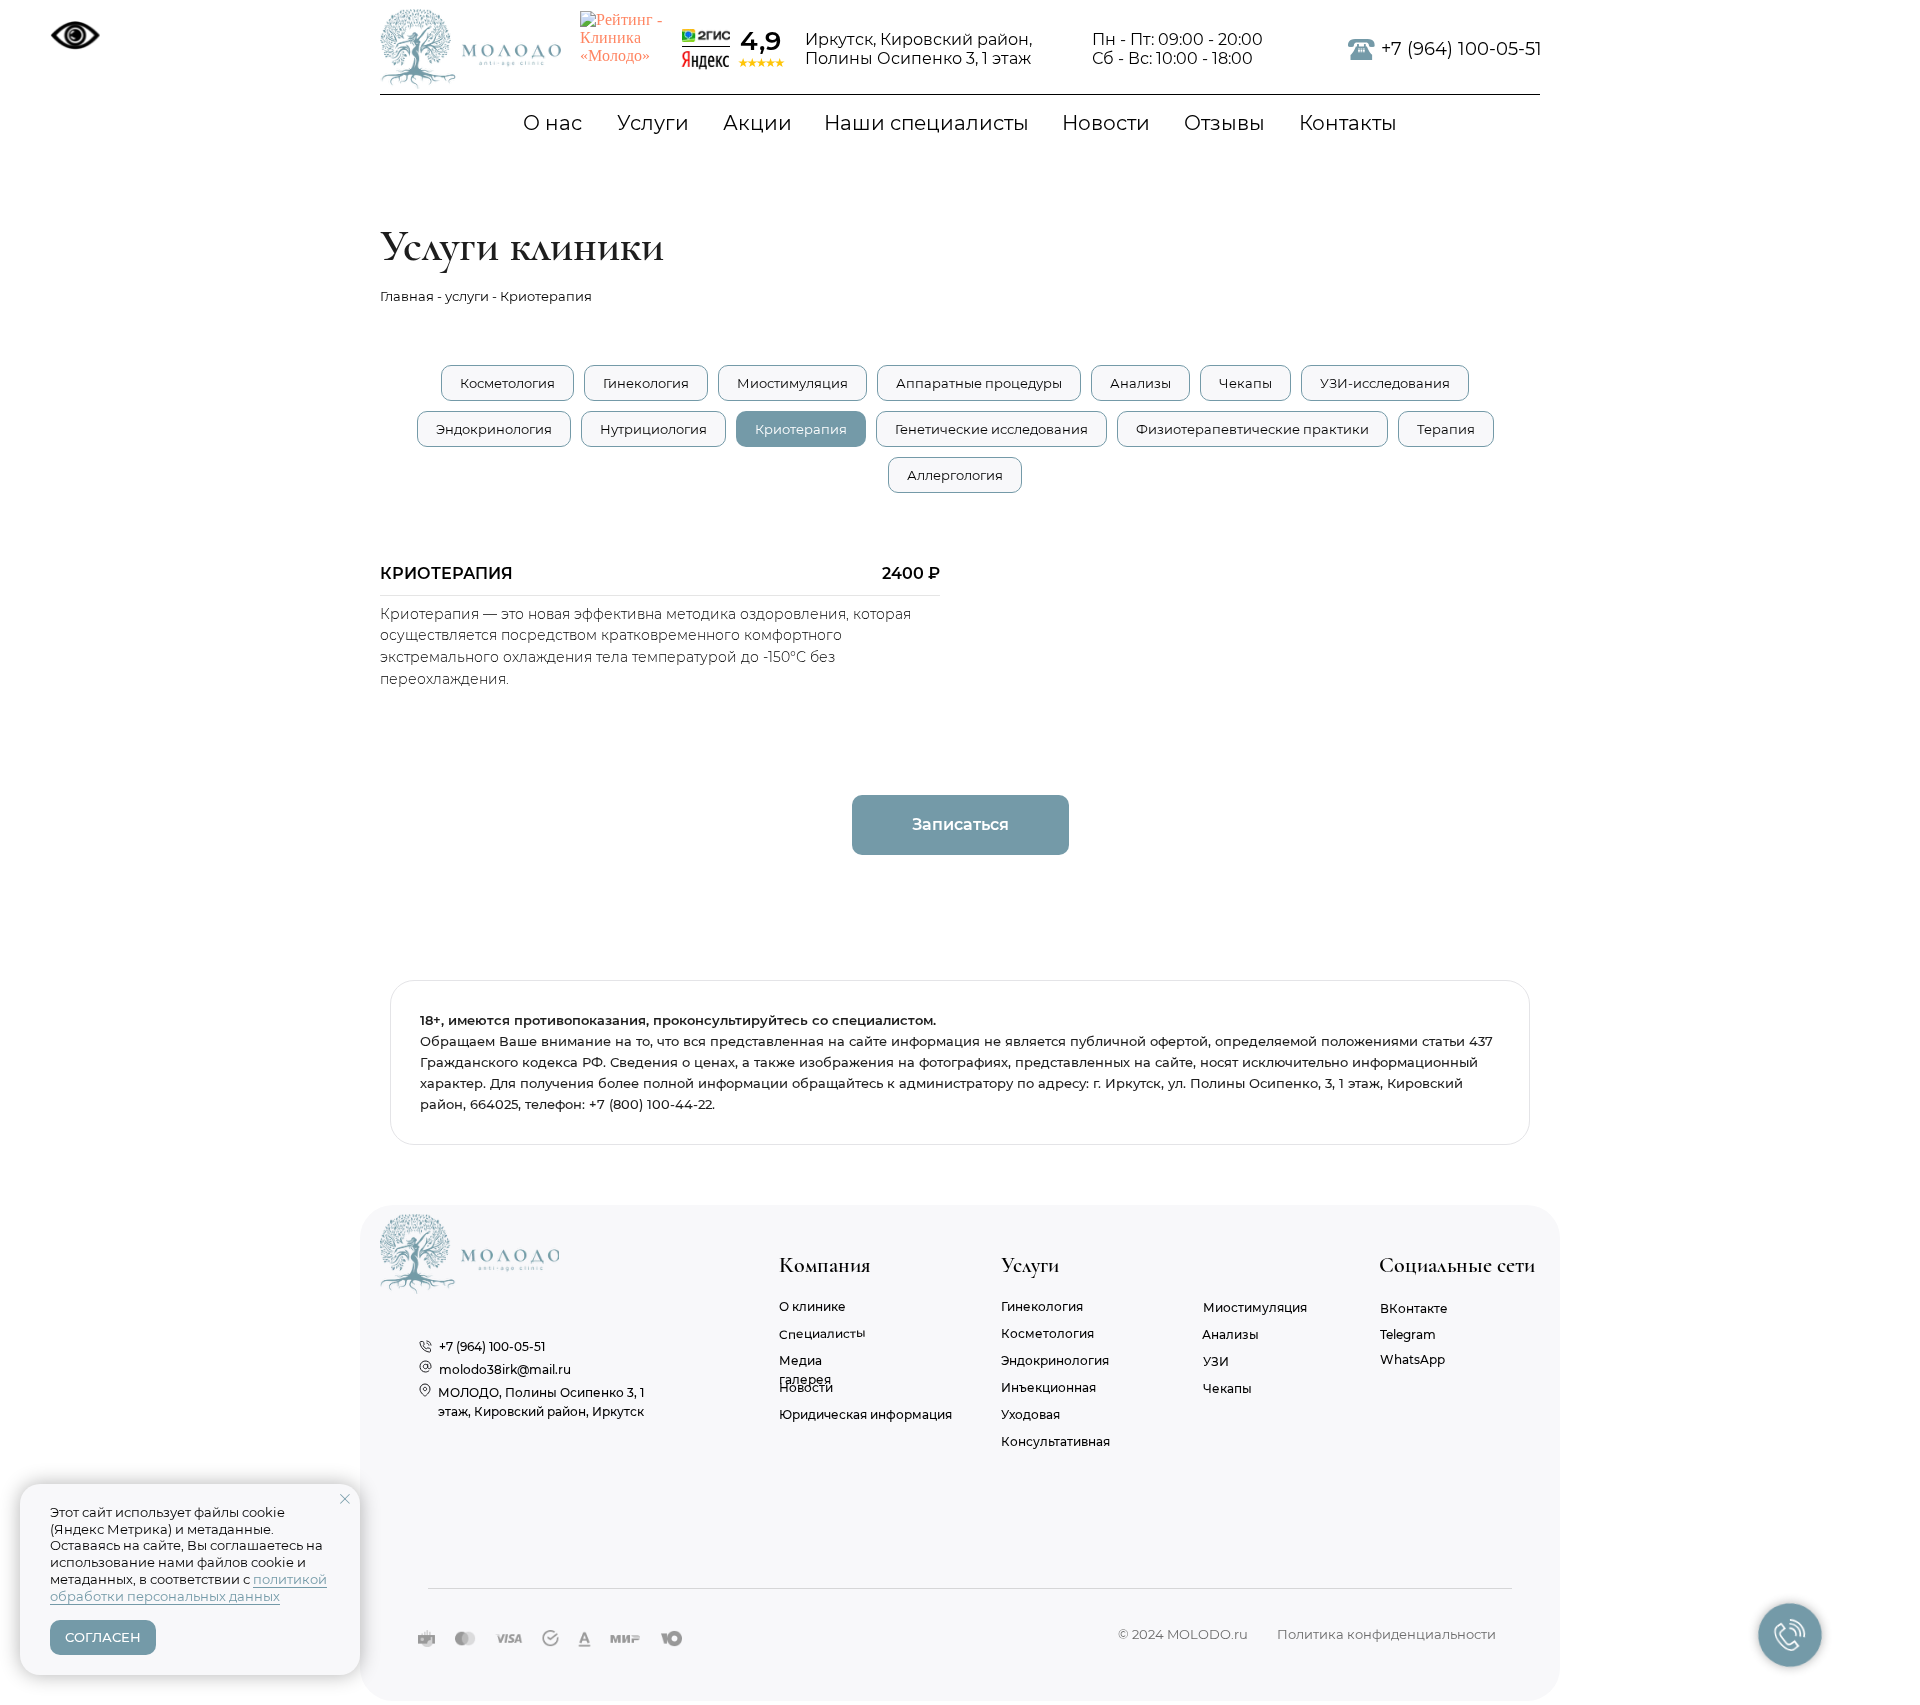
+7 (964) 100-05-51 (1461, 49)
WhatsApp (1412, 1359)
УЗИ (1216, 1361)
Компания (824, 1265)
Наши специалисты (926, 123)
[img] (470, 49)
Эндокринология (494, 429)
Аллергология (955, 475)
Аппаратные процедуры (979, 383)
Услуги (653, 123)
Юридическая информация (865, 1414)
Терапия (1446, 429)
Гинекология (646, 383)
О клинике (812, 1306)
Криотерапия (801, 429)
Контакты (1348, 123)
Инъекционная (1048, 1387)
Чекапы (1245, 383)
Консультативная (1055, 1441)
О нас (552, 123)
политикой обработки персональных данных (188, 1587)
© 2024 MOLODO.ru (1183, 1634)
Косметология (507, 383)
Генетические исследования (991, 429)
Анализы (1140, 383)
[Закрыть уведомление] (345, 1499)
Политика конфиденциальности (1386, 1634)
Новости (1106, 123)
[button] (960, 825)
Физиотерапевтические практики (1252, 429)
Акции (757, 123)
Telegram (1408, 1334)
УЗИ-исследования (1385, 383)
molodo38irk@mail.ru (505, 1369)
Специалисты (822, 1334)
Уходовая (1030, 1414)
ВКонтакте (1414, 1308)
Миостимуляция (792, 383)
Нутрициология (653, 429)
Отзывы (1224, 123)
